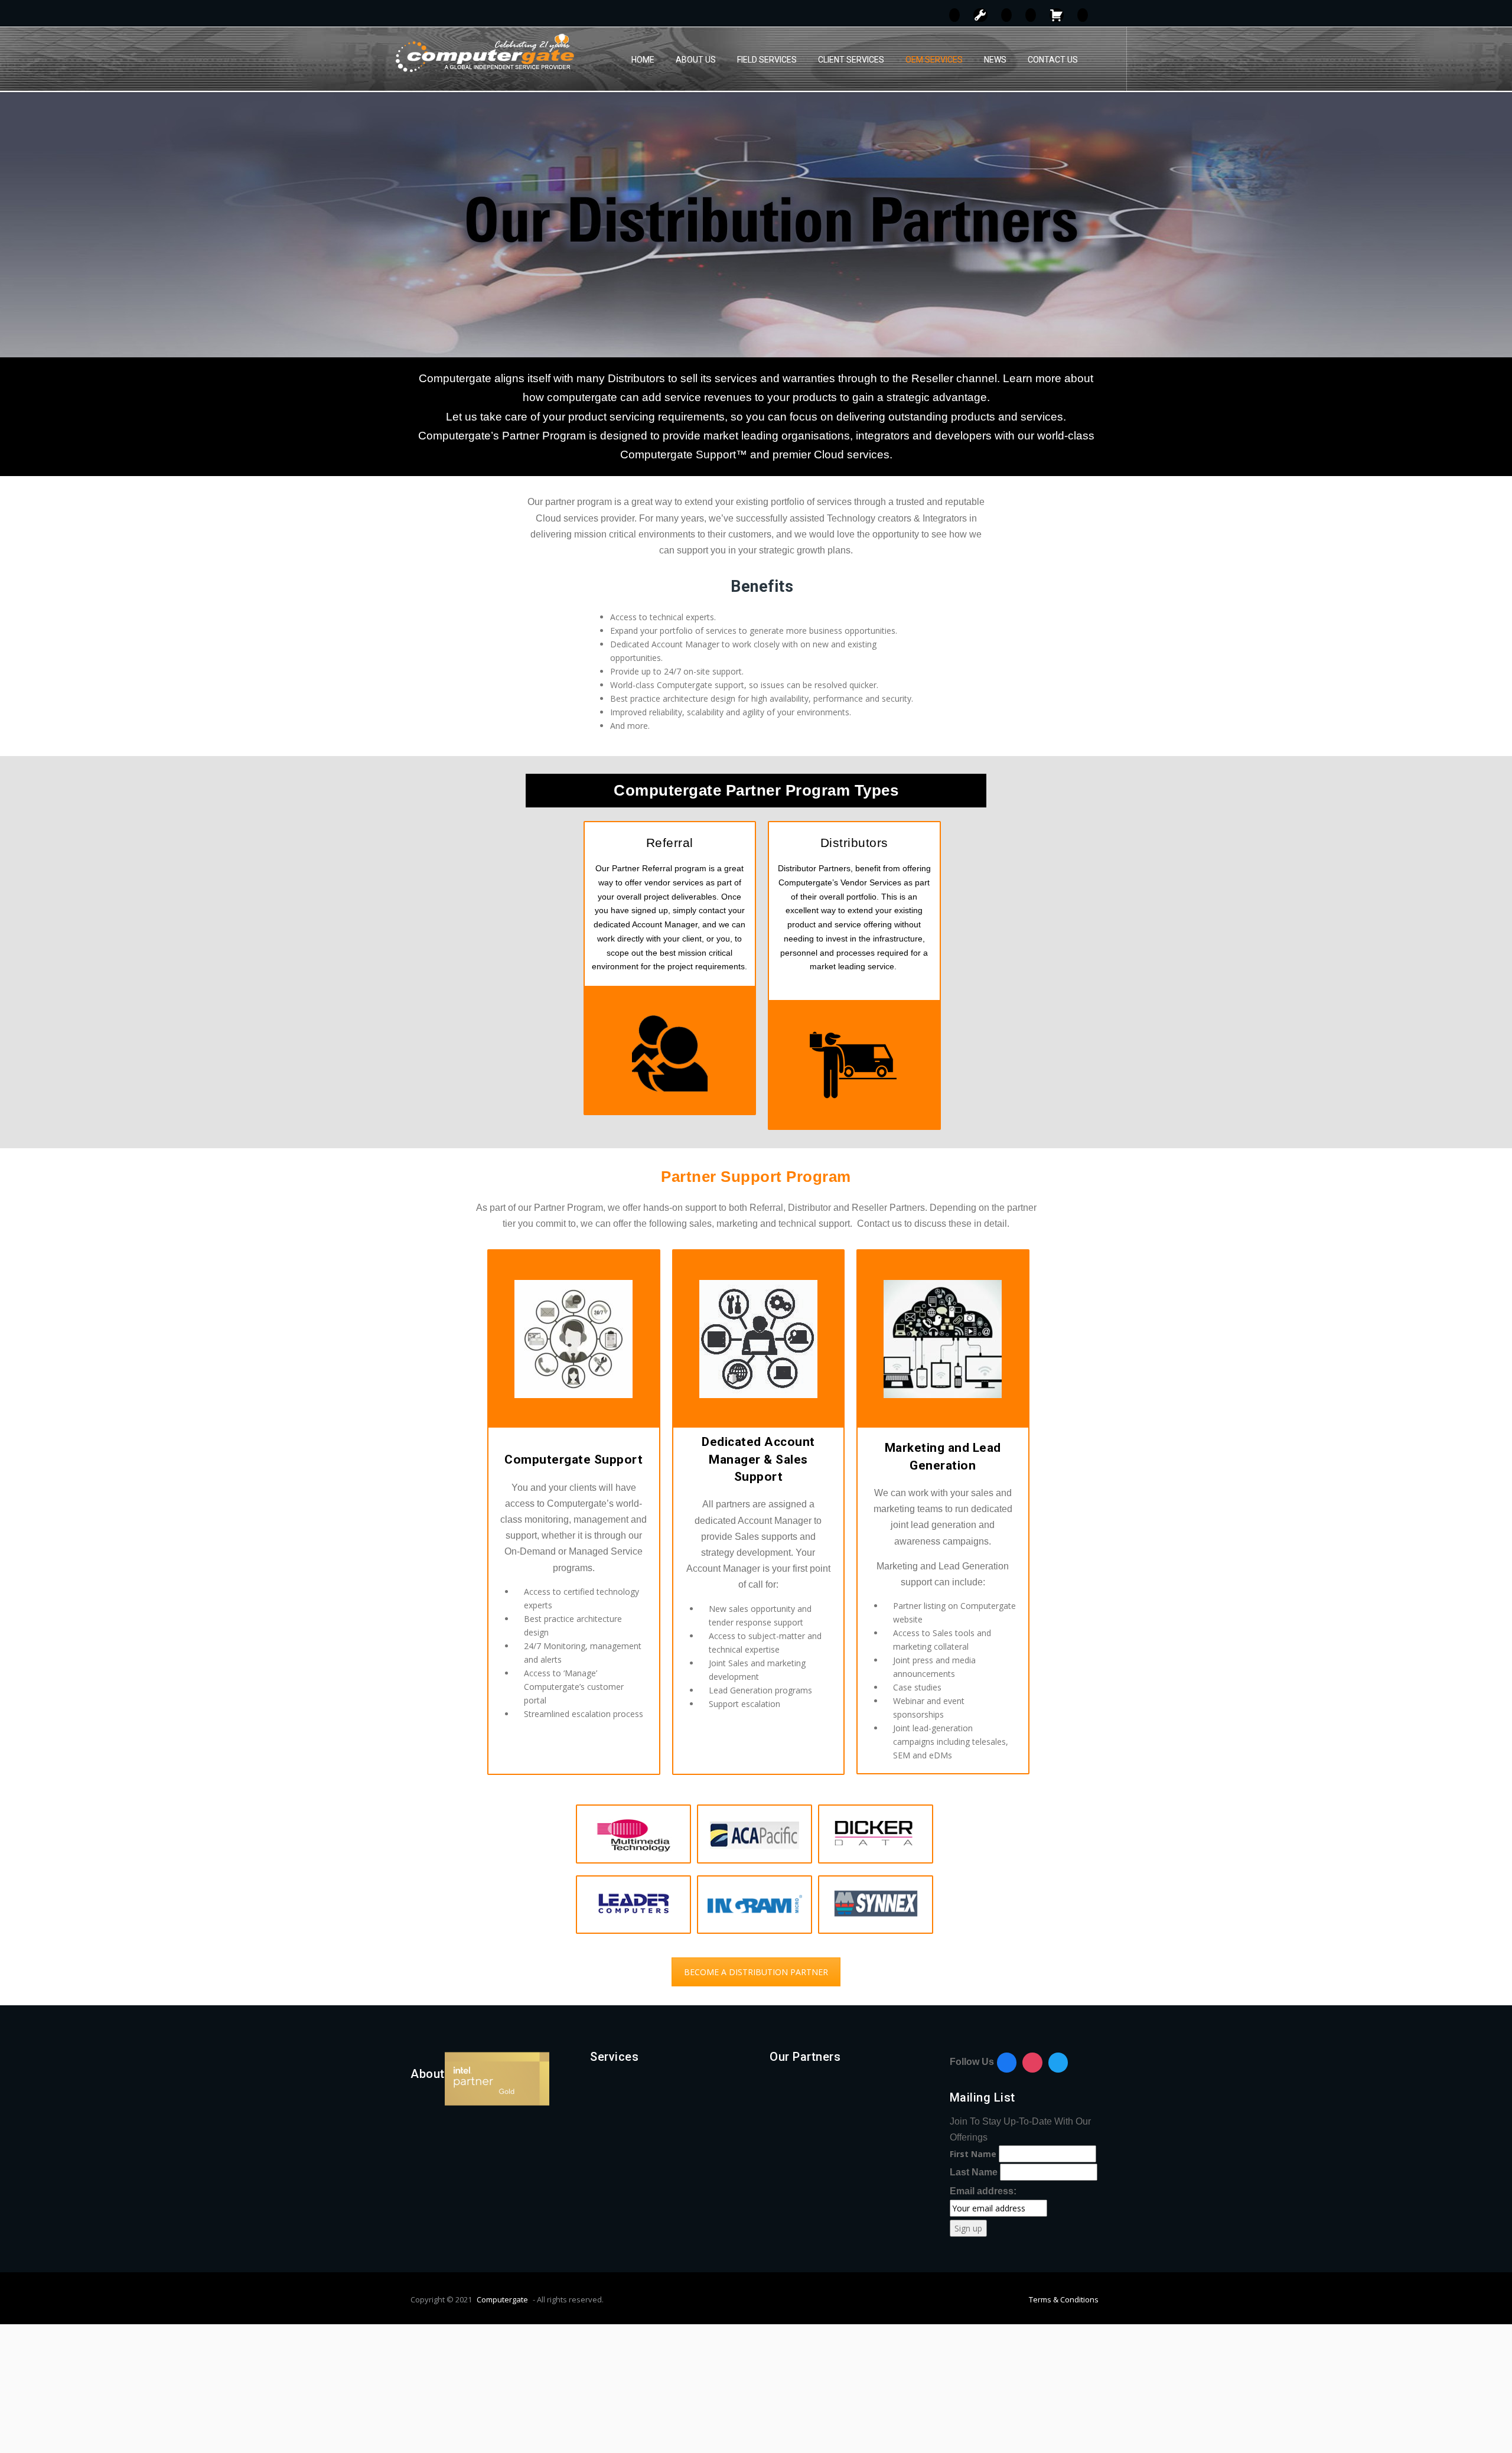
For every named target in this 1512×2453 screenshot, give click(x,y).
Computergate (502, 2299)
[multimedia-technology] (633, 1834)
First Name (973, 2154)
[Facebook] (1007, 2063)
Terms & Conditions (1064, 2299)
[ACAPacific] (755, 1834)
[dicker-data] (876, 1834)
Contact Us (1053, 60)
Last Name (974, 2172)
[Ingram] (755, 1904)
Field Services (767, 60)
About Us (696, 60)
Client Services (851, 60)
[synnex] (876, 1905)
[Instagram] (1032, 2063)
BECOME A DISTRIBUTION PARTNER (756, 1972)
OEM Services (934, 60)
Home (643, 60)
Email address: (983, 2191)
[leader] (633, 1905)
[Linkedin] (1058, 2063)
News (995, 60)
